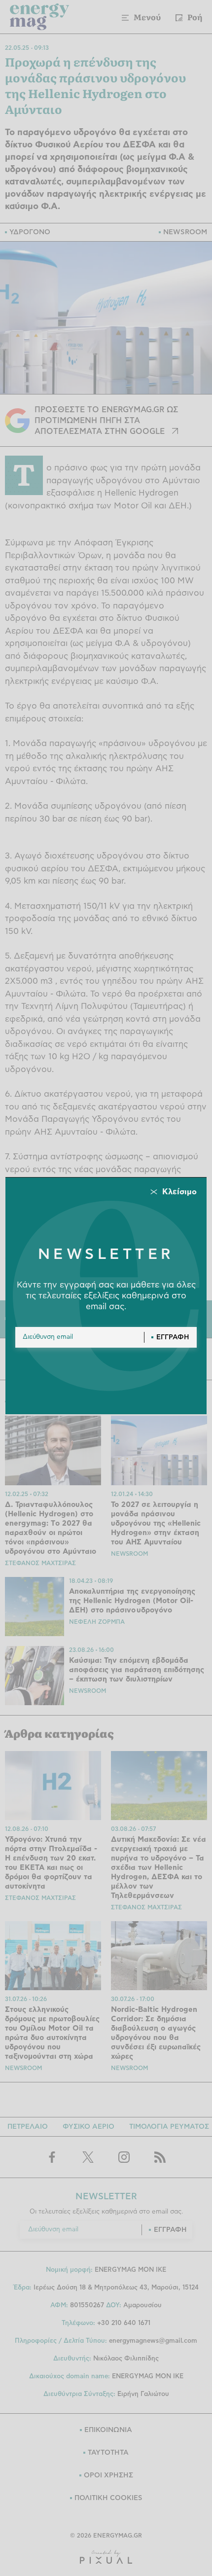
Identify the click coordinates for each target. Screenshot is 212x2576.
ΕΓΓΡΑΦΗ (173, 1337)
